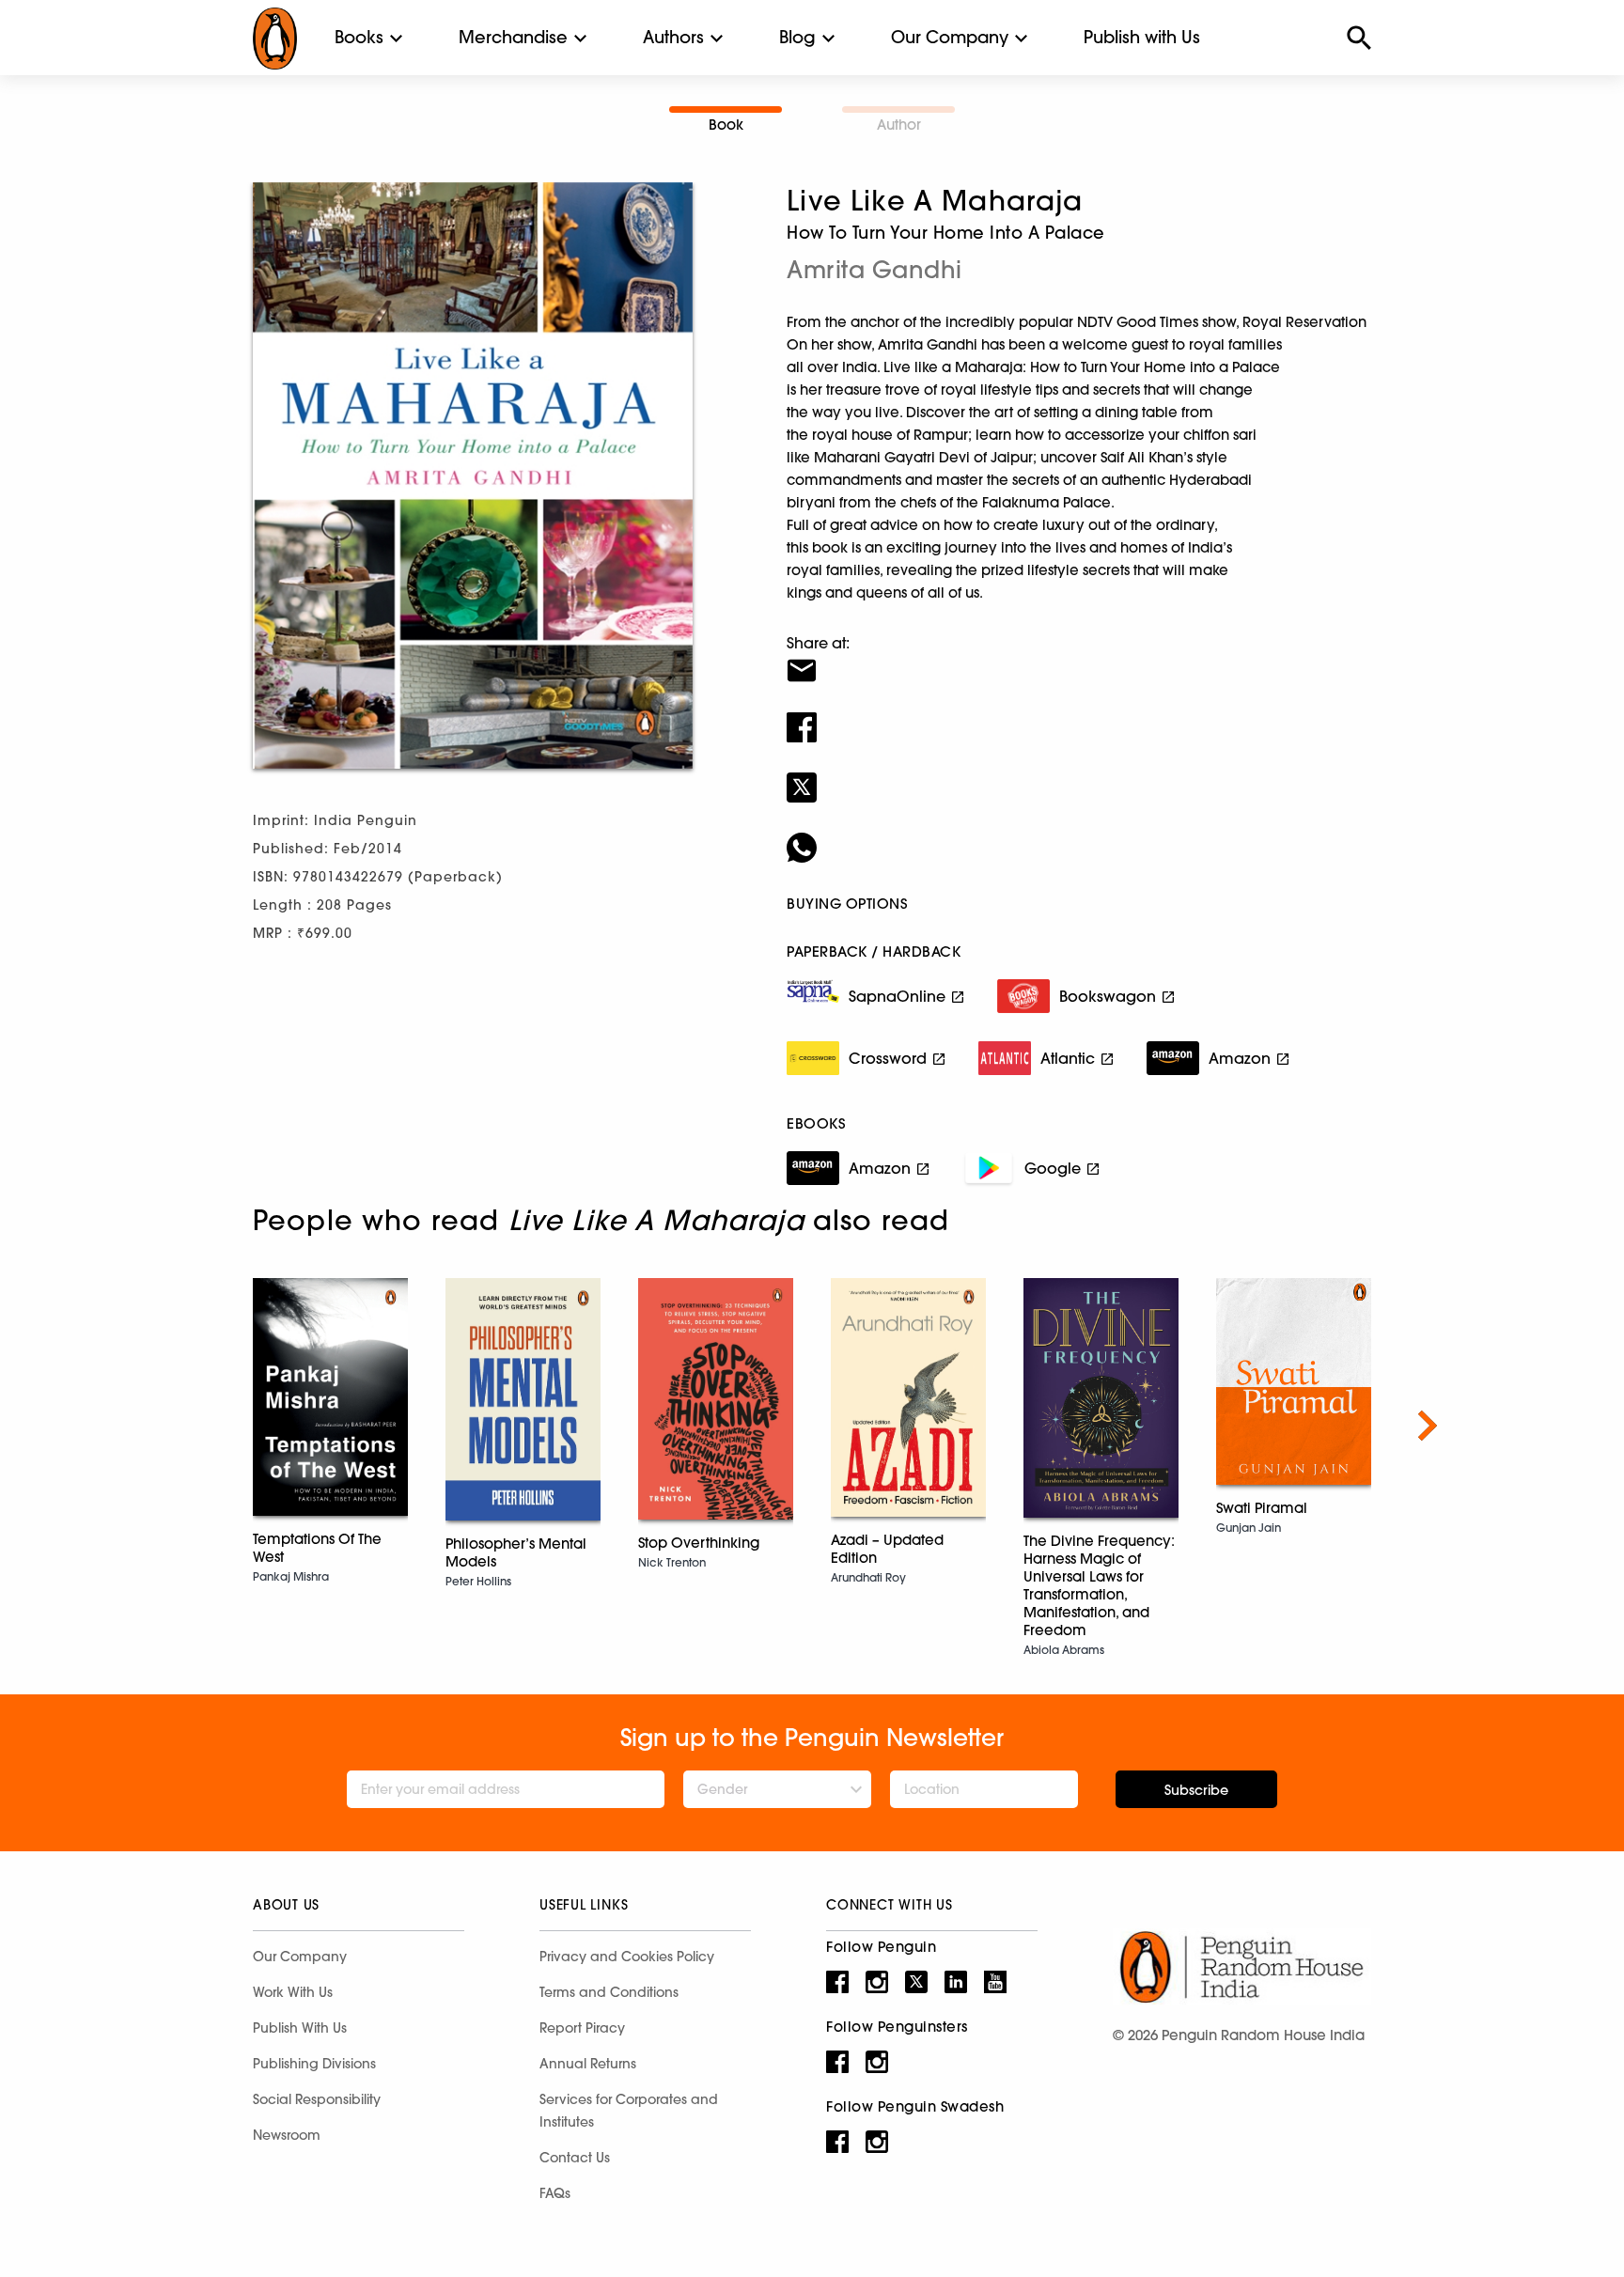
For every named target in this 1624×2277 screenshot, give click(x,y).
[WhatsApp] (1079, 835)
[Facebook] (1079, 715)
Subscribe (1196, 1790)
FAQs (555, 2193)
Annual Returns (588, 2064)
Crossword (888, 1058)
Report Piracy (582, 2028)
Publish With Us (300, 2028)
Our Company (950, 37)
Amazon (1240, 1058)
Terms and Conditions (609, 1992)
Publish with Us (1142, 37)
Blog (797, 37)
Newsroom (287, 2135)
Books (359, 37)
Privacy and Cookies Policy (627, 1957)
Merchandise (513, 37)
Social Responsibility (317, 2099)
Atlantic (1068, 1058)
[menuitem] (359, 38)
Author (899, 125)
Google (1053, 1168)
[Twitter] (1079, 775)
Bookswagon (1108, 996)
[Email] (1079, 659)
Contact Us (575, 2158)
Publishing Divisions (314, 2064)
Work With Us (293, 1992)
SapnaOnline (897, 996)
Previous (196, 1426)
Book (726, 125)
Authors (673, 37)
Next (1428, 1426)
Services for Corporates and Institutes (629, 2111)
